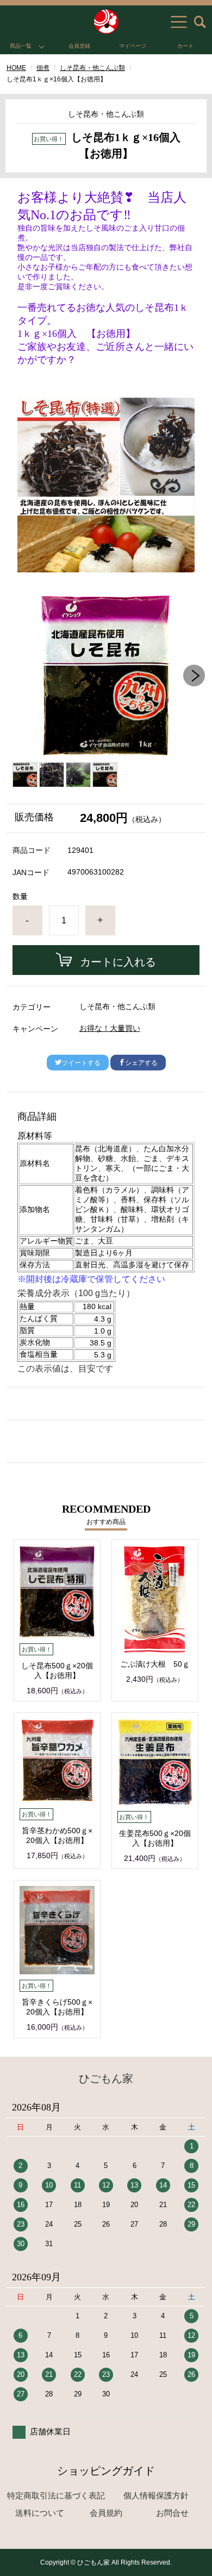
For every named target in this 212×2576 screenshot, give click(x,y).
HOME (16, 68)
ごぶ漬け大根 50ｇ (155, 1664)
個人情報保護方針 (156, 2495)
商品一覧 (21, 46)
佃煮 (43, 68)
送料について (40, 2513)
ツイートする (81, 1063)
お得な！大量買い (110, 1028)
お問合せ (172, 2513)
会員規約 (106, 2513)
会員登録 (79, 46)
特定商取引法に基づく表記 (56, 2495)
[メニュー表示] (179, 22)
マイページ (133, 46)
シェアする (141, 1063)
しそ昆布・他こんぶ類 (92, 68)
